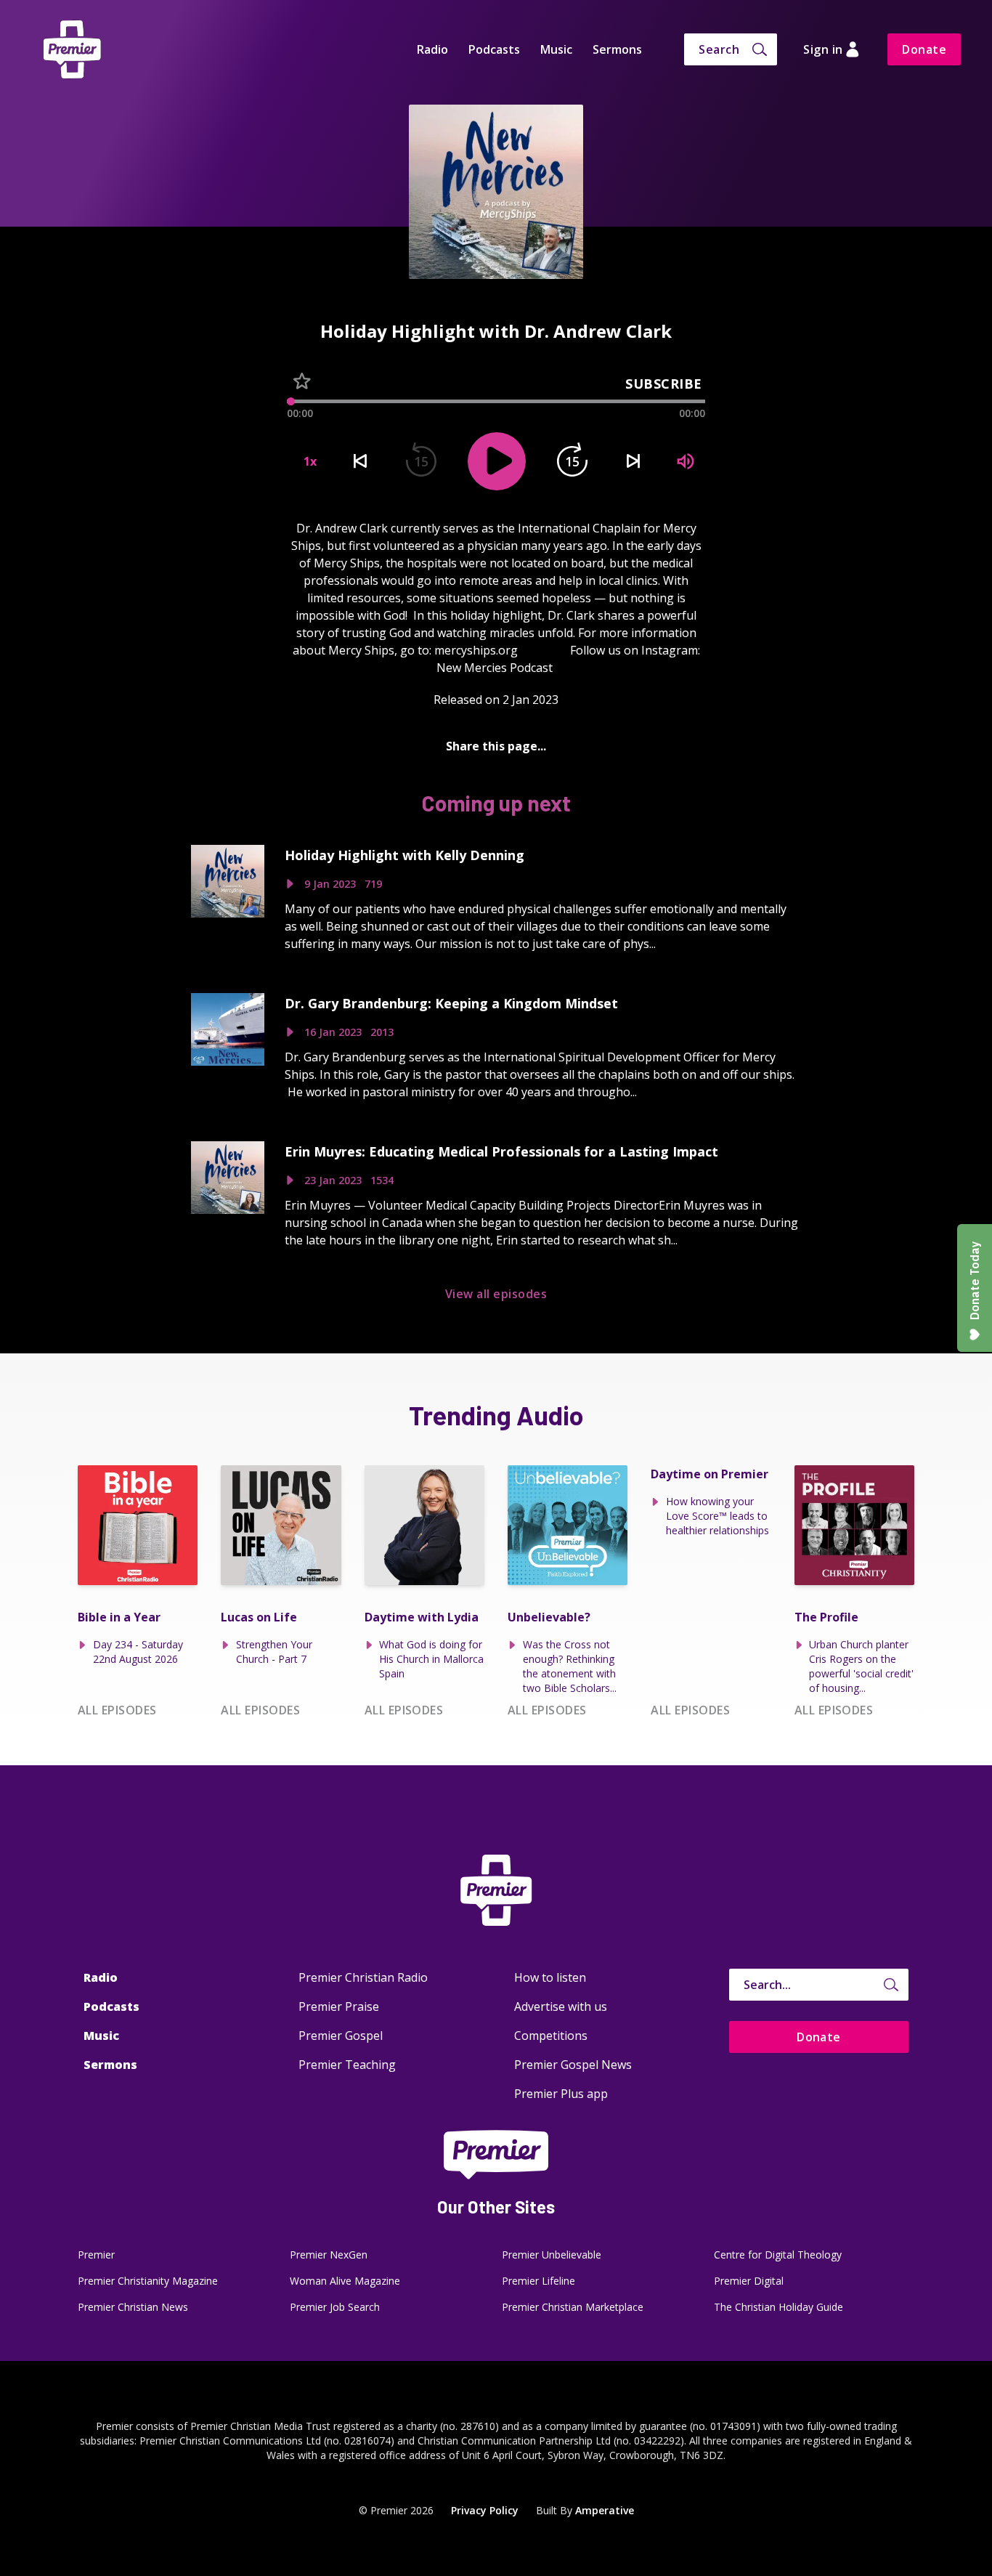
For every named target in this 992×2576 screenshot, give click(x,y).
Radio (432, 49)
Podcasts (494, 49)
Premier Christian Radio (363, 1977)
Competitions (551, 2036)
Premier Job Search (335, 2307)
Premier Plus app (561, 2094)
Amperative (605, 2510)
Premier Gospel (341, 2036)
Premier (96, 2255)
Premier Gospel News (573, 2065)
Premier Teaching (347, 2065)
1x (310, 461)
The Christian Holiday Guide (778, 2307)
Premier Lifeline (538, 2281)
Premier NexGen (329, 2255)
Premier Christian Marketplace (573, 2307)
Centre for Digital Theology (778, 2255)
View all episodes (496, 1294)
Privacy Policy (485, 2510)
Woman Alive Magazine (345, 2281)
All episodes (117, 1710)
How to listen (550, 1977)
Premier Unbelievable (552, 2255)
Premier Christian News (133, 2307)
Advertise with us (561, 2006)
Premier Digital (749, 2281)
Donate (924, 49)
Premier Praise (339, 2006)
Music (556, 49)
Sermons (617, 49)
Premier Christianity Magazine (148, 2281)
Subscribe (664, 384)
